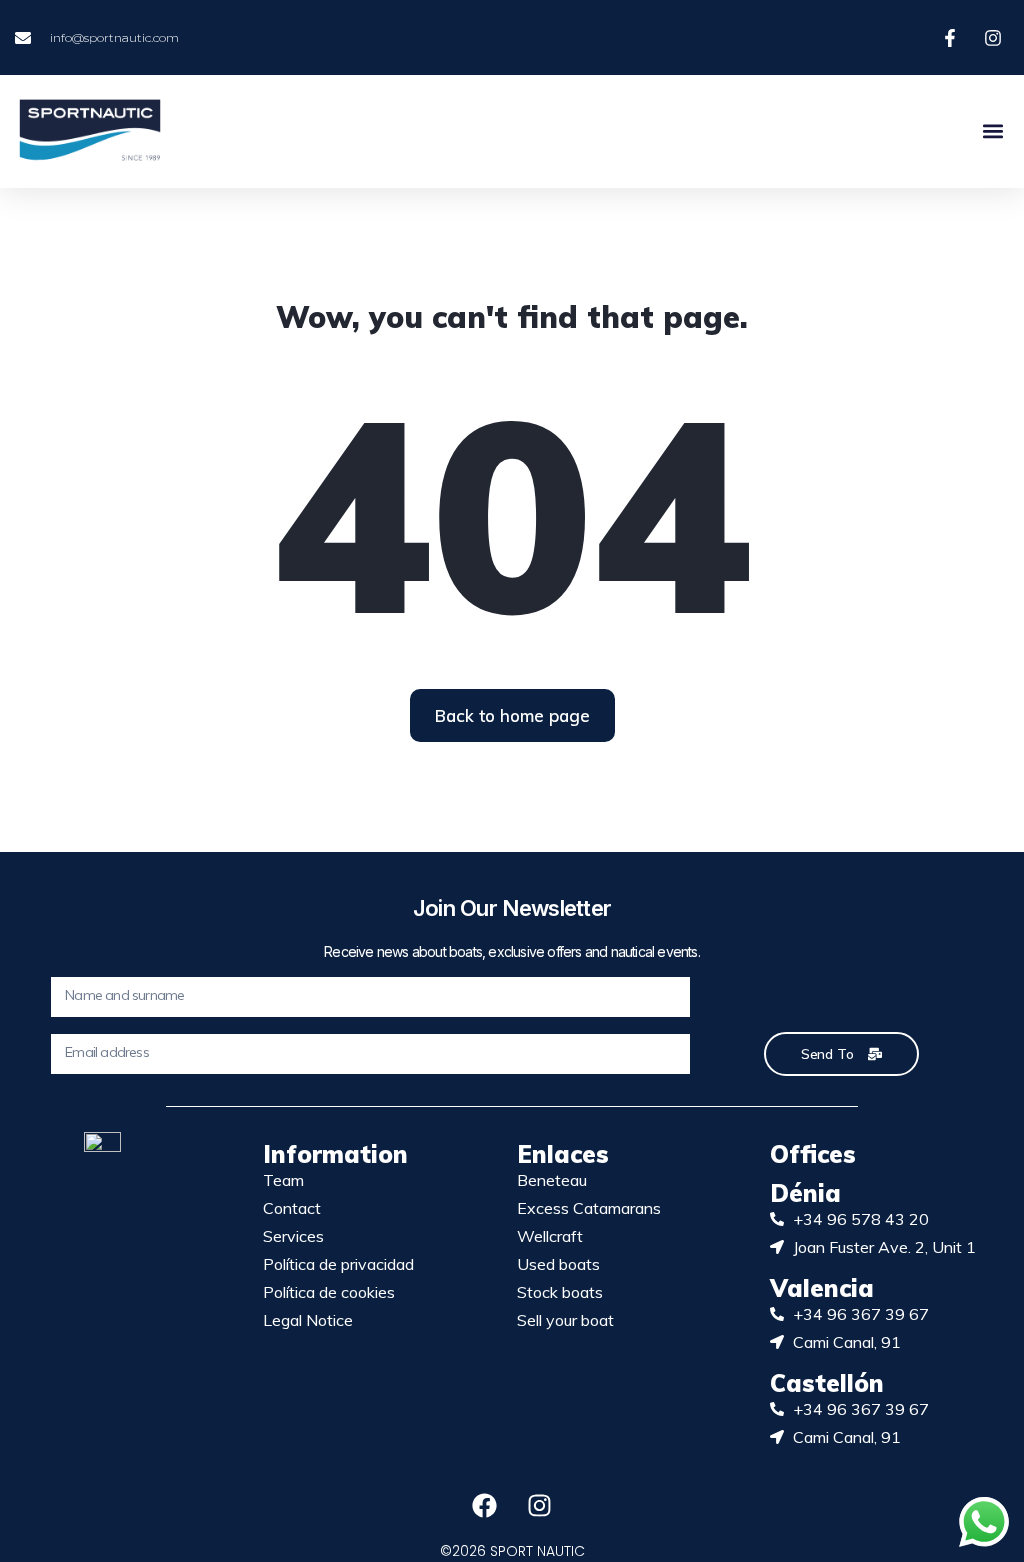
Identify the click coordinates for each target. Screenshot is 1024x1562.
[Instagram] (540, 1506)
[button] (992, 131)
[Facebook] (485, 1506)
